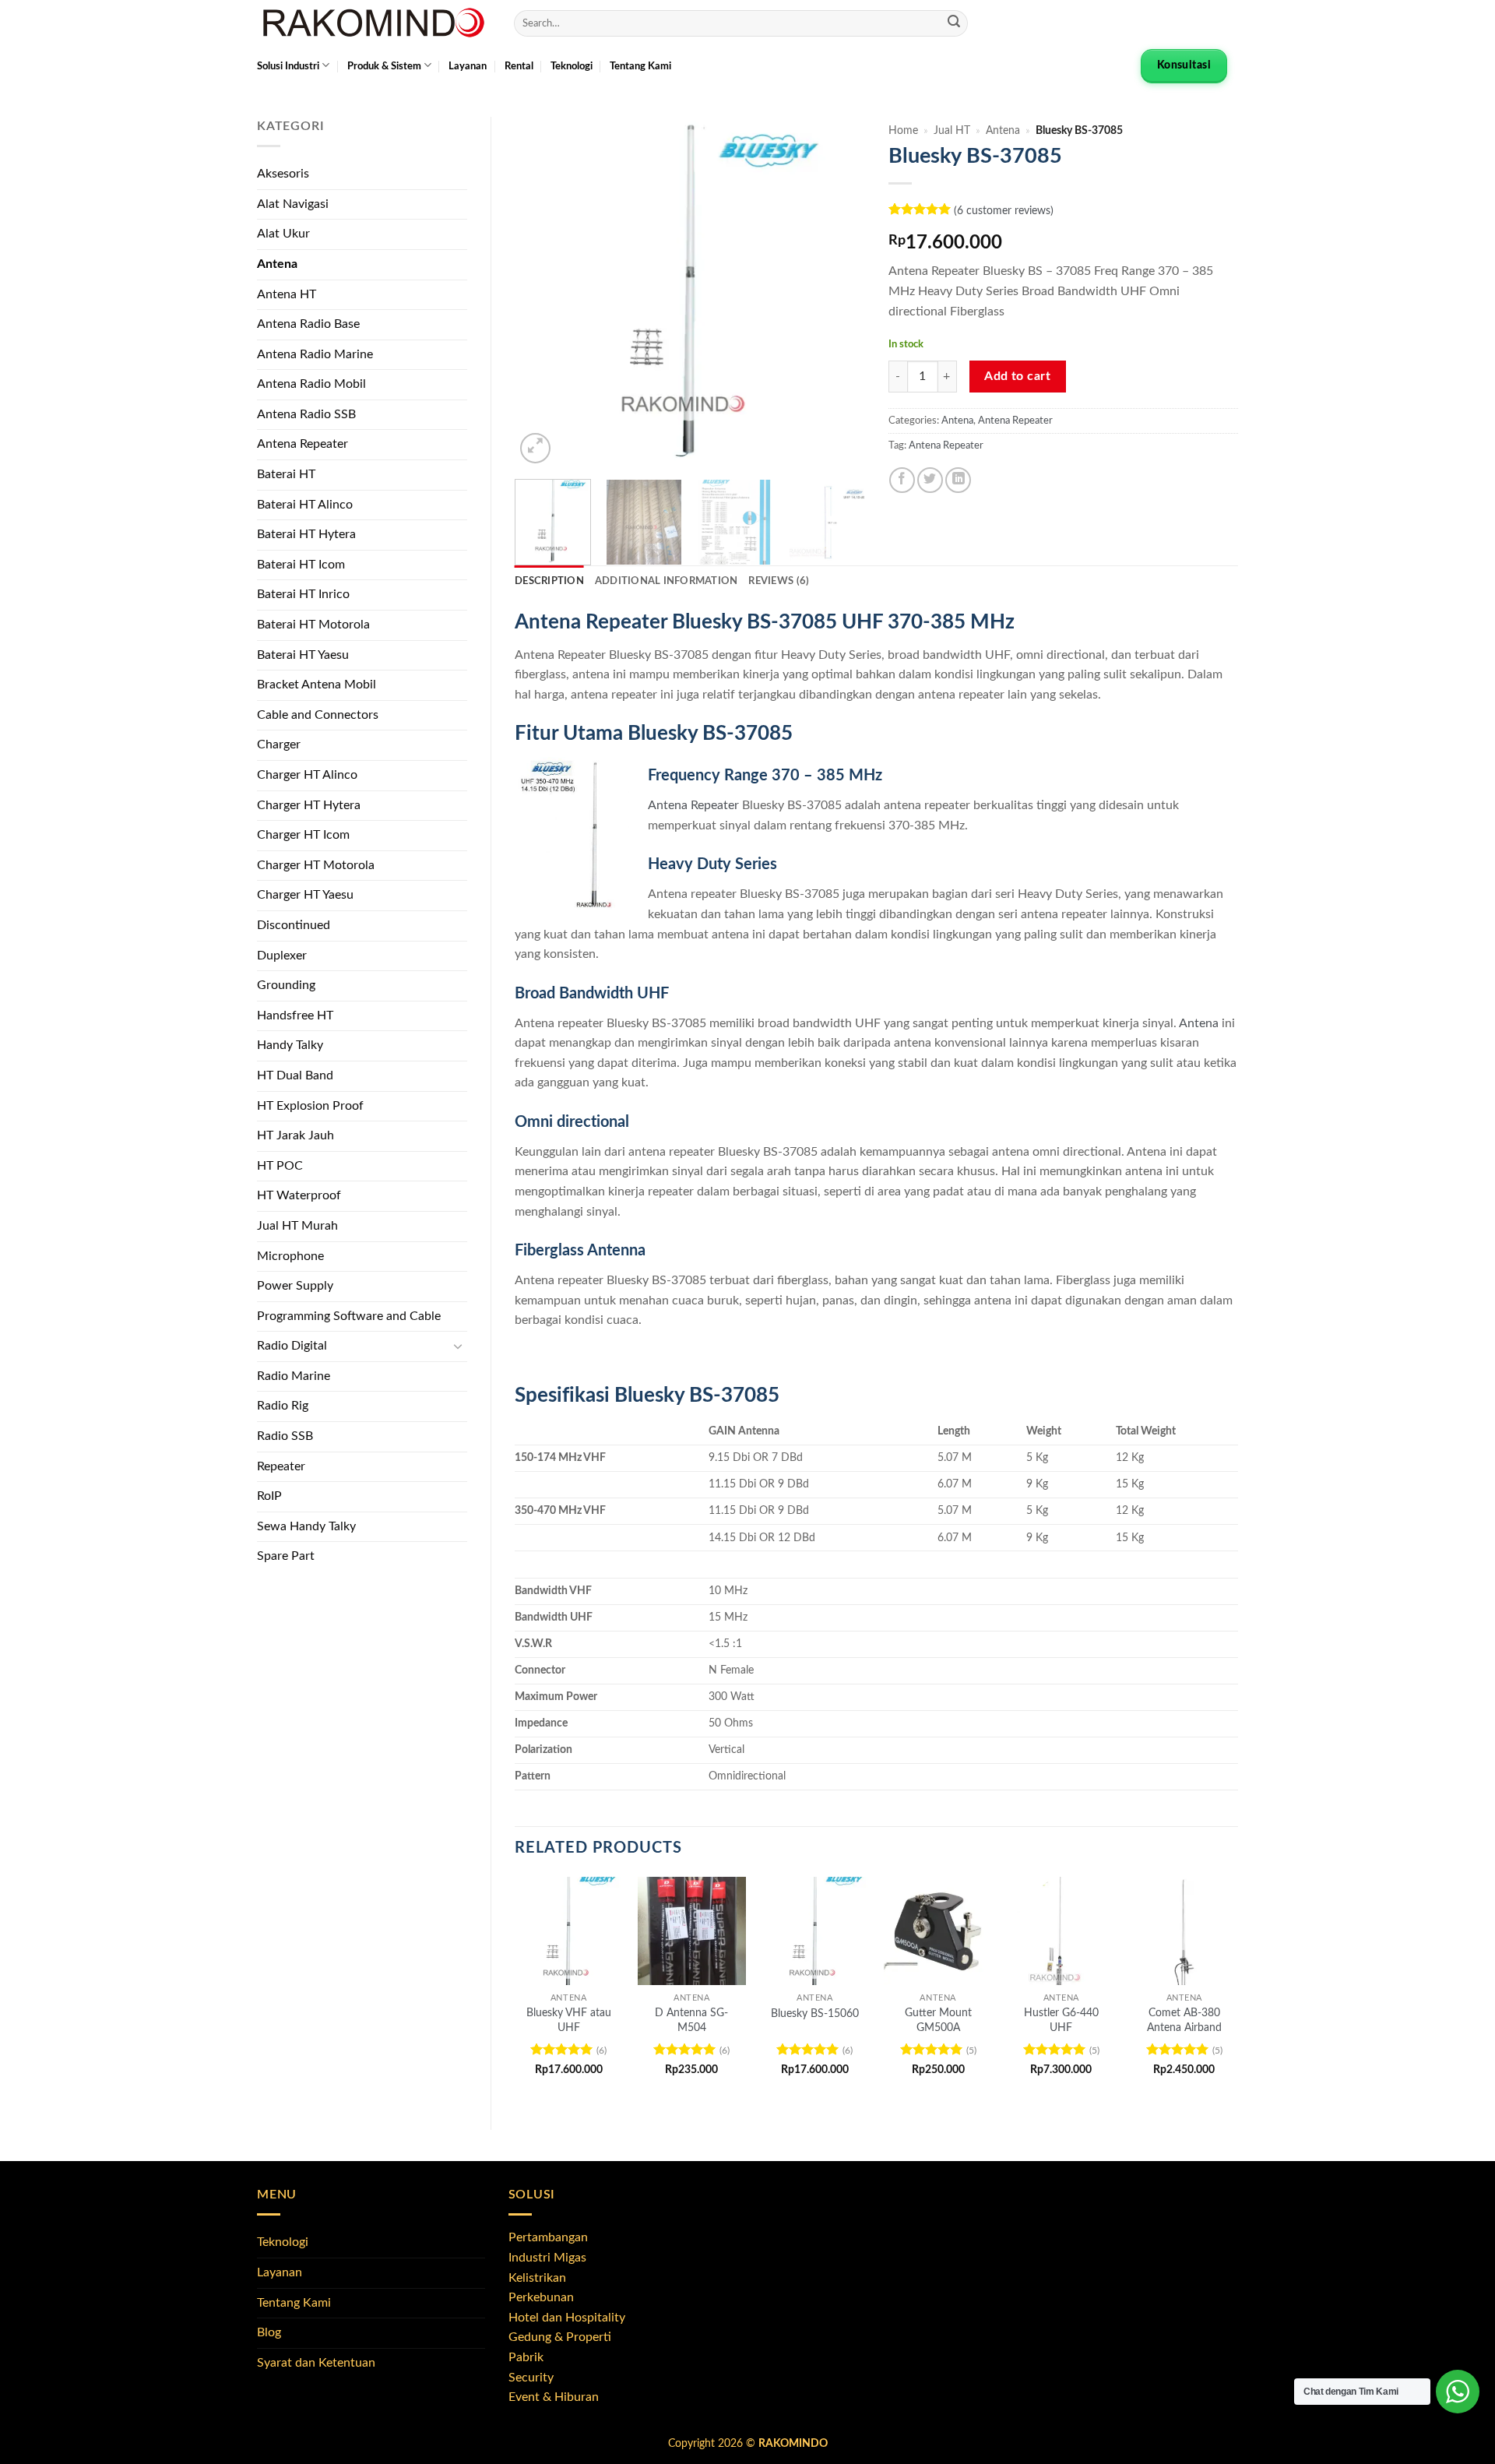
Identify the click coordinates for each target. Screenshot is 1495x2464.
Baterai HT (286, 474)
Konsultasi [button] (1184, 65)
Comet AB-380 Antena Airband (1184, 2020)
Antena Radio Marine (315, 354)
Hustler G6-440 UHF (1061, 2020)
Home (903, 131)
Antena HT (287, 294)
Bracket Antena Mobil (317, 685)
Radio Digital (292, 1346)
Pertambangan (548, 2237)
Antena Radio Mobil (311, 384)
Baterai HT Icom (301, 565)
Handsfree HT (295, 1016)
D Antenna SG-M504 (691, 2020)
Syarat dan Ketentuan (316, 2363)
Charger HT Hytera (309, 805)
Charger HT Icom (303, 835)
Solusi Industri (288, 66)
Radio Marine (294, 1376)
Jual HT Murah (297, 1226)
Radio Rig (283, 1406)
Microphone (290, 1256)
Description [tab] (549, 581)
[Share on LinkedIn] (958, 480)
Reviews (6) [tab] (779, 581)
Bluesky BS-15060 (815, 2013)
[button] (535, 448)
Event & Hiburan (554, 2397)
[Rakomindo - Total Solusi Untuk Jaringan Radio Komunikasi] (374, 23)
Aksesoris (283, 174)
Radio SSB (285, 1436)
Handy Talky (290, 1045)
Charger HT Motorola (316, 865)
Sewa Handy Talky (306, 1526)
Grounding (286, 985)
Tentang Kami (640, 66)
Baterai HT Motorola (313, 625)
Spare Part (286, 1556)
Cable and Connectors (318, 715)
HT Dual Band (295, 1075)
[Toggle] (458, 1346)
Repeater (281, 1466)
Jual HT (952, 131)
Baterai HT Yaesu (303, 655)
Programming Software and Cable (349, 1316)
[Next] (838, 292)
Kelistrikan (537, 2278)
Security (531, 2378)
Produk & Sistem (384, 66)
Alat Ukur (283, 234)
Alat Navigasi (293, 204)
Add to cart (1017, 377)
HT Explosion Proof (310, 1106)
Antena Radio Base (308, 324)
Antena (277, 264)
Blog (269, 2332)
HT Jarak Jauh (295, 1135)
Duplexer (282, 956)
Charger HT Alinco (307, 775)
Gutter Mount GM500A (938, 2020)
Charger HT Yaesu (305, 895)
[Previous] (541, 292)
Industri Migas (547, 2258)
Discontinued (294, 925)
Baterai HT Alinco (305, 505)
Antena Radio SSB (306, 414)
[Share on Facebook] (902, 480)
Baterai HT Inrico (303, 594)
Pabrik (526, 2357)
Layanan (468, 66)
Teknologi (572, 66)
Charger (279, 744)
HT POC (280, 1166)
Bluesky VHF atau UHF (569, 2020)
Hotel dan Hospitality (567, 2318)
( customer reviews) (1004, 211)
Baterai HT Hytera (306, 534)
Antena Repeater (303, 444)
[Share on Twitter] (930, 480)
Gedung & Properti (560, 2337)
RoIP (269, 1496)
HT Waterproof (299, 1195)
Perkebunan (541, 2297)
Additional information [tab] (667, 581)
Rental (519, 66)
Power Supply (295, 1286)
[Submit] (954, 23)
